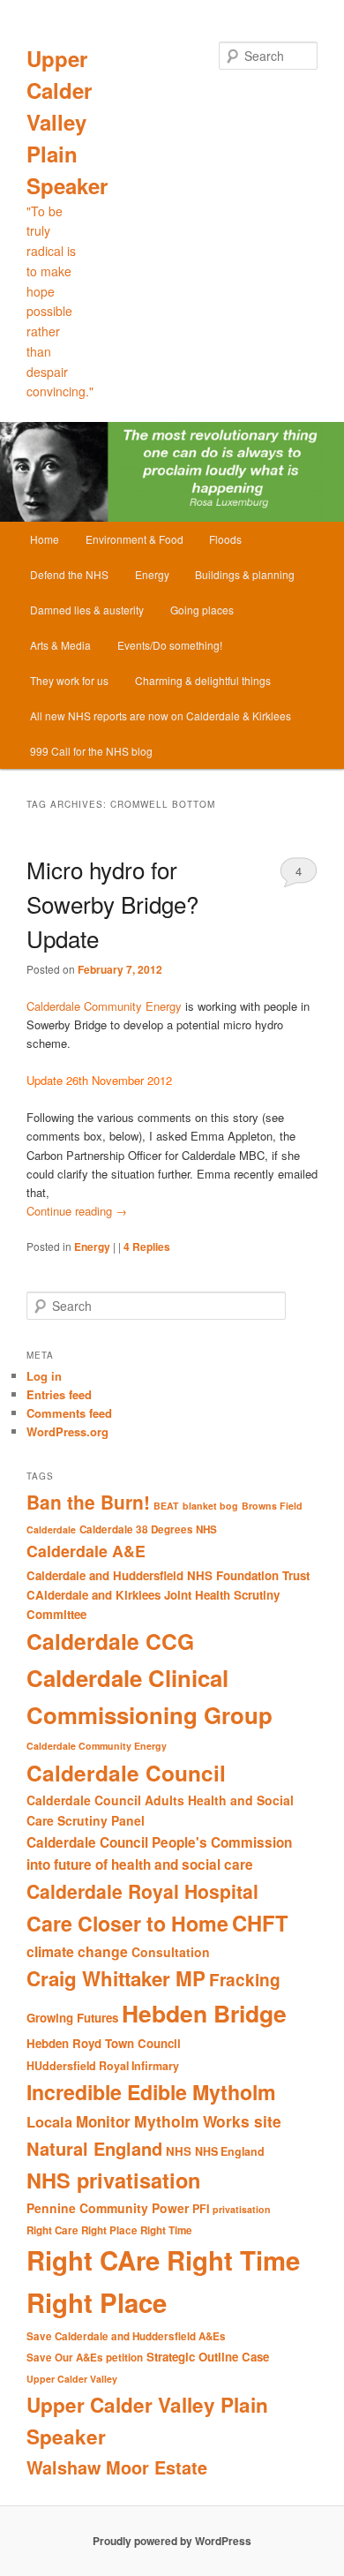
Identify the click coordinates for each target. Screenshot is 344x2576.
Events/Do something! (170, 645)
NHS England (230, 2151)
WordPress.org (67, 1431)
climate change (77, 1951)
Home (45, 539)
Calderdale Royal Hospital (142, 1891)
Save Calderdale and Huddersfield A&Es (126, 2336)
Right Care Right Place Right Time (109, 2230)
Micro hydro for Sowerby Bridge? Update (112, 904)
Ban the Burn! (88, 1502)
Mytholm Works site (208, 2121)
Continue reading (77, 1211)
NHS (179, 2151)
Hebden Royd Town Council (104, 2043)
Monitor (103, 2121)
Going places (202, 610)
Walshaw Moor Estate (117, 2467)
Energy (152, 574)
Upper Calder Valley (72, 2379)
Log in (44, 1376)
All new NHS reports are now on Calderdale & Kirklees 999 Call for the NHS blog (161, 733)
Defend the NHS (69, 574)
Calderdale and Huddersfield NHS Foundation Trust (168, 1575)
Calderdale (51, 1529)
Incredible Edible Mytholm (151, 2092)
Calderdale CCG (110, 1641)
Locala (49, 2122)
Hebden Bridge (204, 2013)
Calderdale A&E (86, 1551)
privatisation (242, 2209)
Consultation (171, 1952)
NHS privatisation (113, 2180)
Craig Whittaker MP (116, 1978)
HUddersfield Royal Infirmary (103, 2066)
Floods (225, 539)
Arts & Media (60, 645)
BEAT (166, 1506)
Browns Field (272, 1506)
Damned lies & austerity (87, 610)
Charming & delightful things (203, 680)
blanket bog (210, 1506)
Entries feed (59, 1394)
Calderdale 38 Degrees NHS (148, 1529)
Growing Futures (72, 2018)
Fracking (245, 1980)
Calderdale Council (126, 1773)
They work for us (69, 680)
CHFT (260, 1923)
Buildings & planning (245, 574)
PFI (201, 2209)
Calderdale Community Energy (104, 1006)
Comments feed (69, 1413)
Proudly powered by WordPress (172, 2541)
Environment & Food (135, 539)
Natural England (94, 2148)
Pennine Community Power (108, 2208)
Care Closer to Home (127, 1923)
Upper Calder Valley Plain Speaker (67, 122)
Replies (147, 1247)
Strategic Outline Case (208, 2357)
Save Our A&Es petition (85, 2358)
